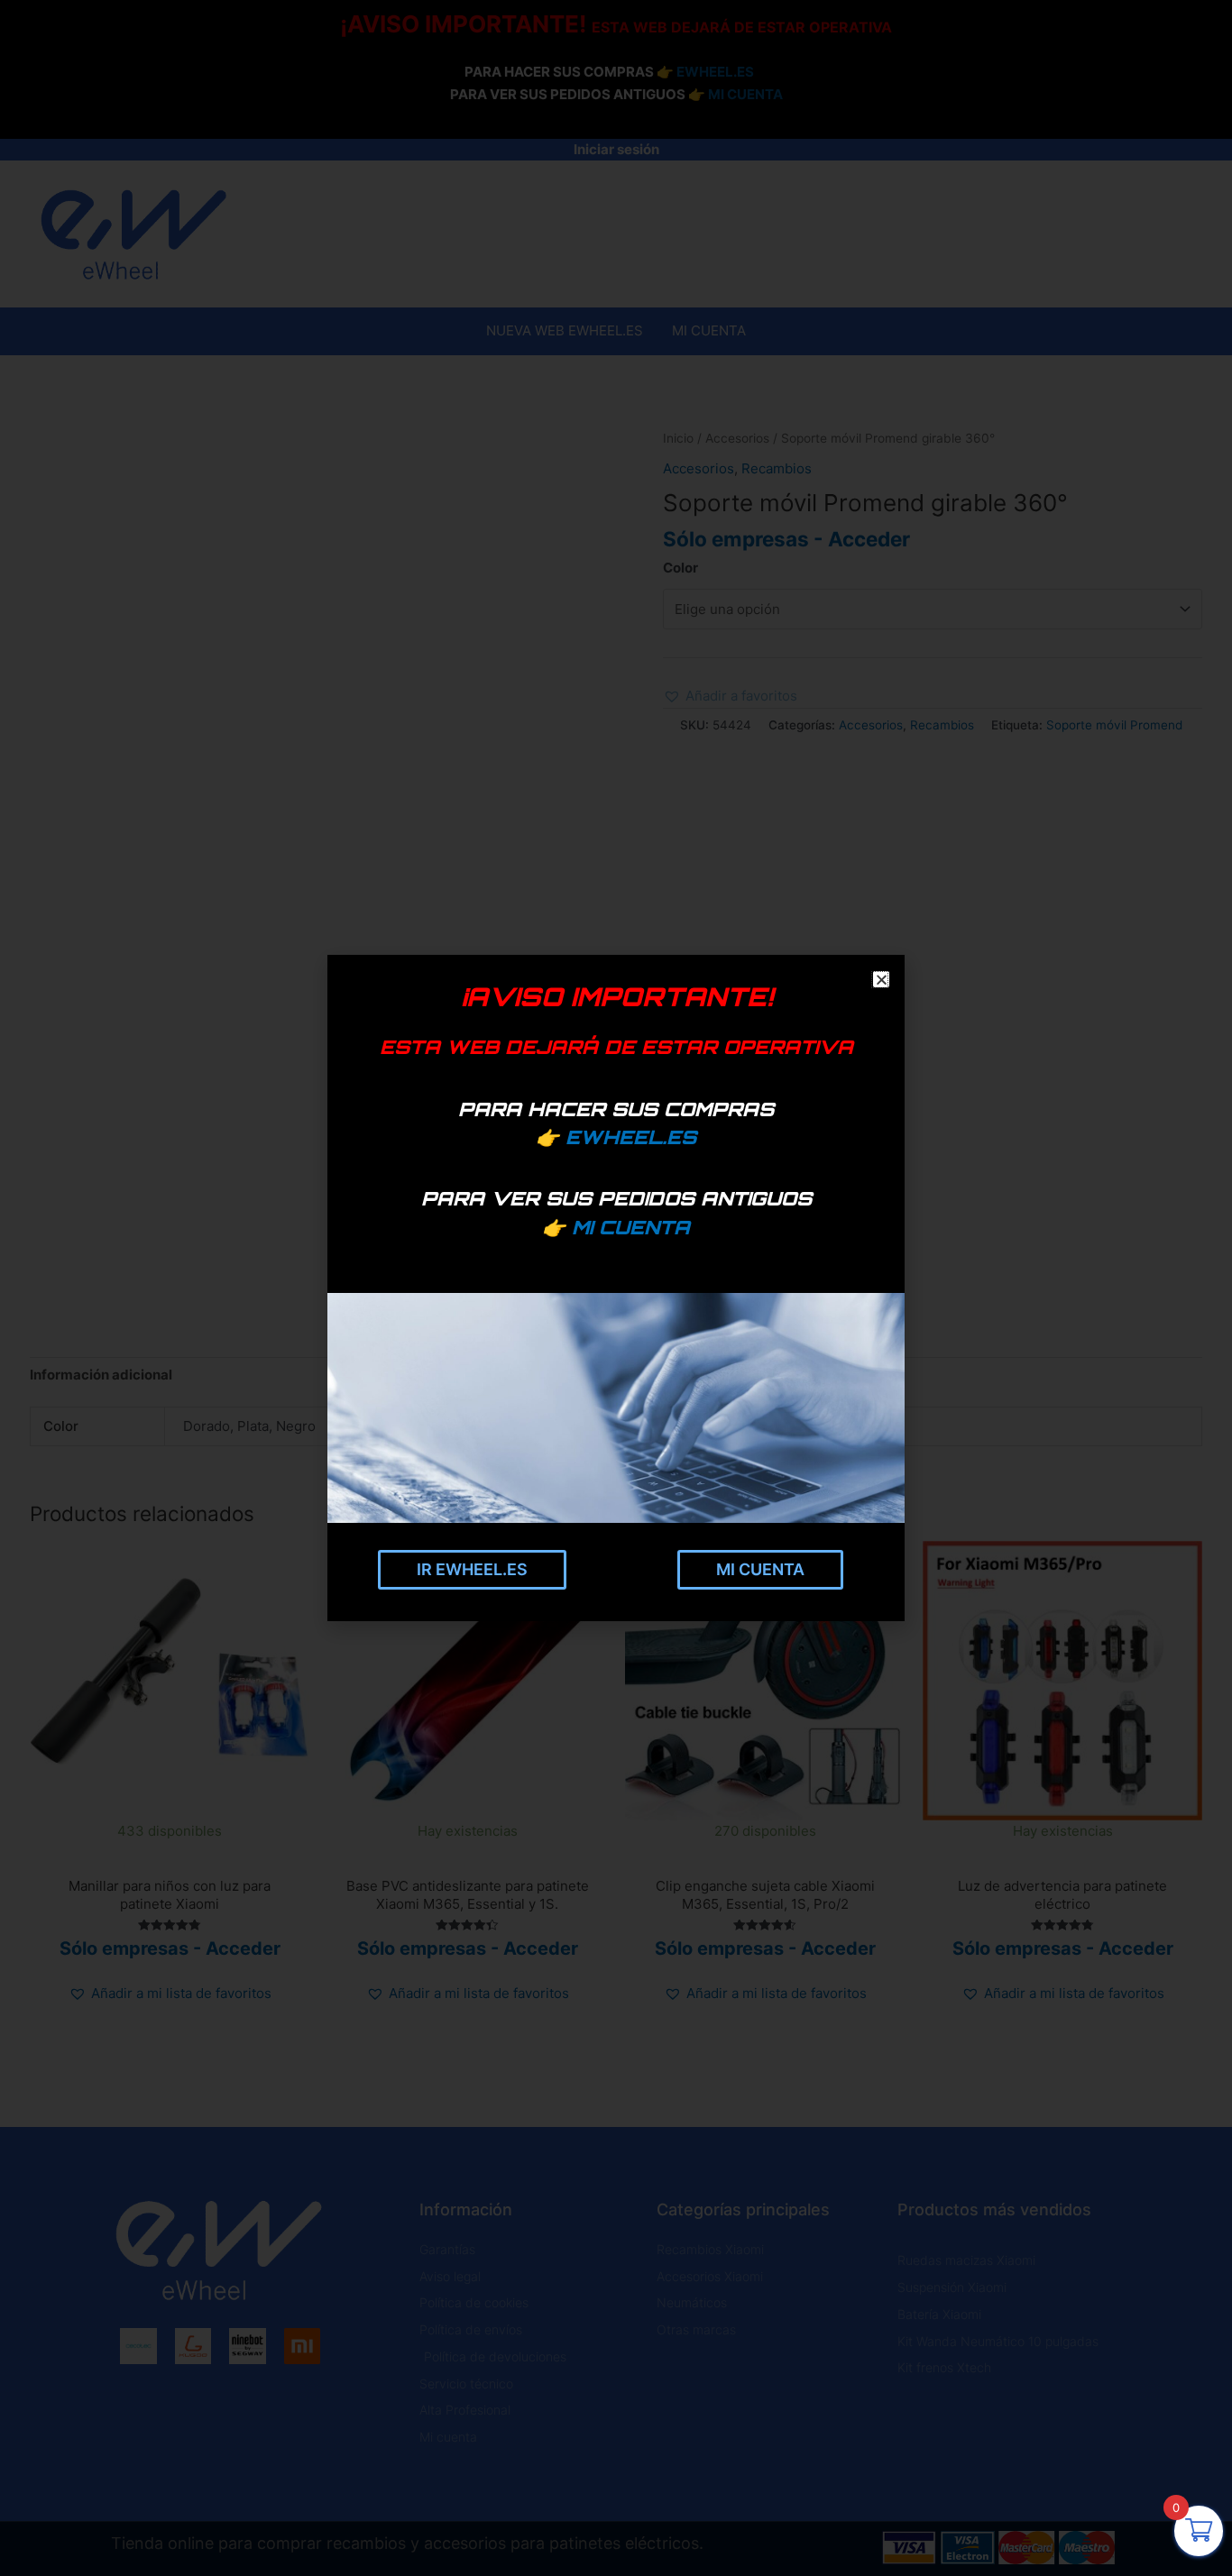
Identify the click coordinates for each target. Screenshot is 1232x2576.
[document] (616, 1288)
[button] (880, 980)
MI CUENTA (631, 1227)
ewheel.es (631, 1137)
